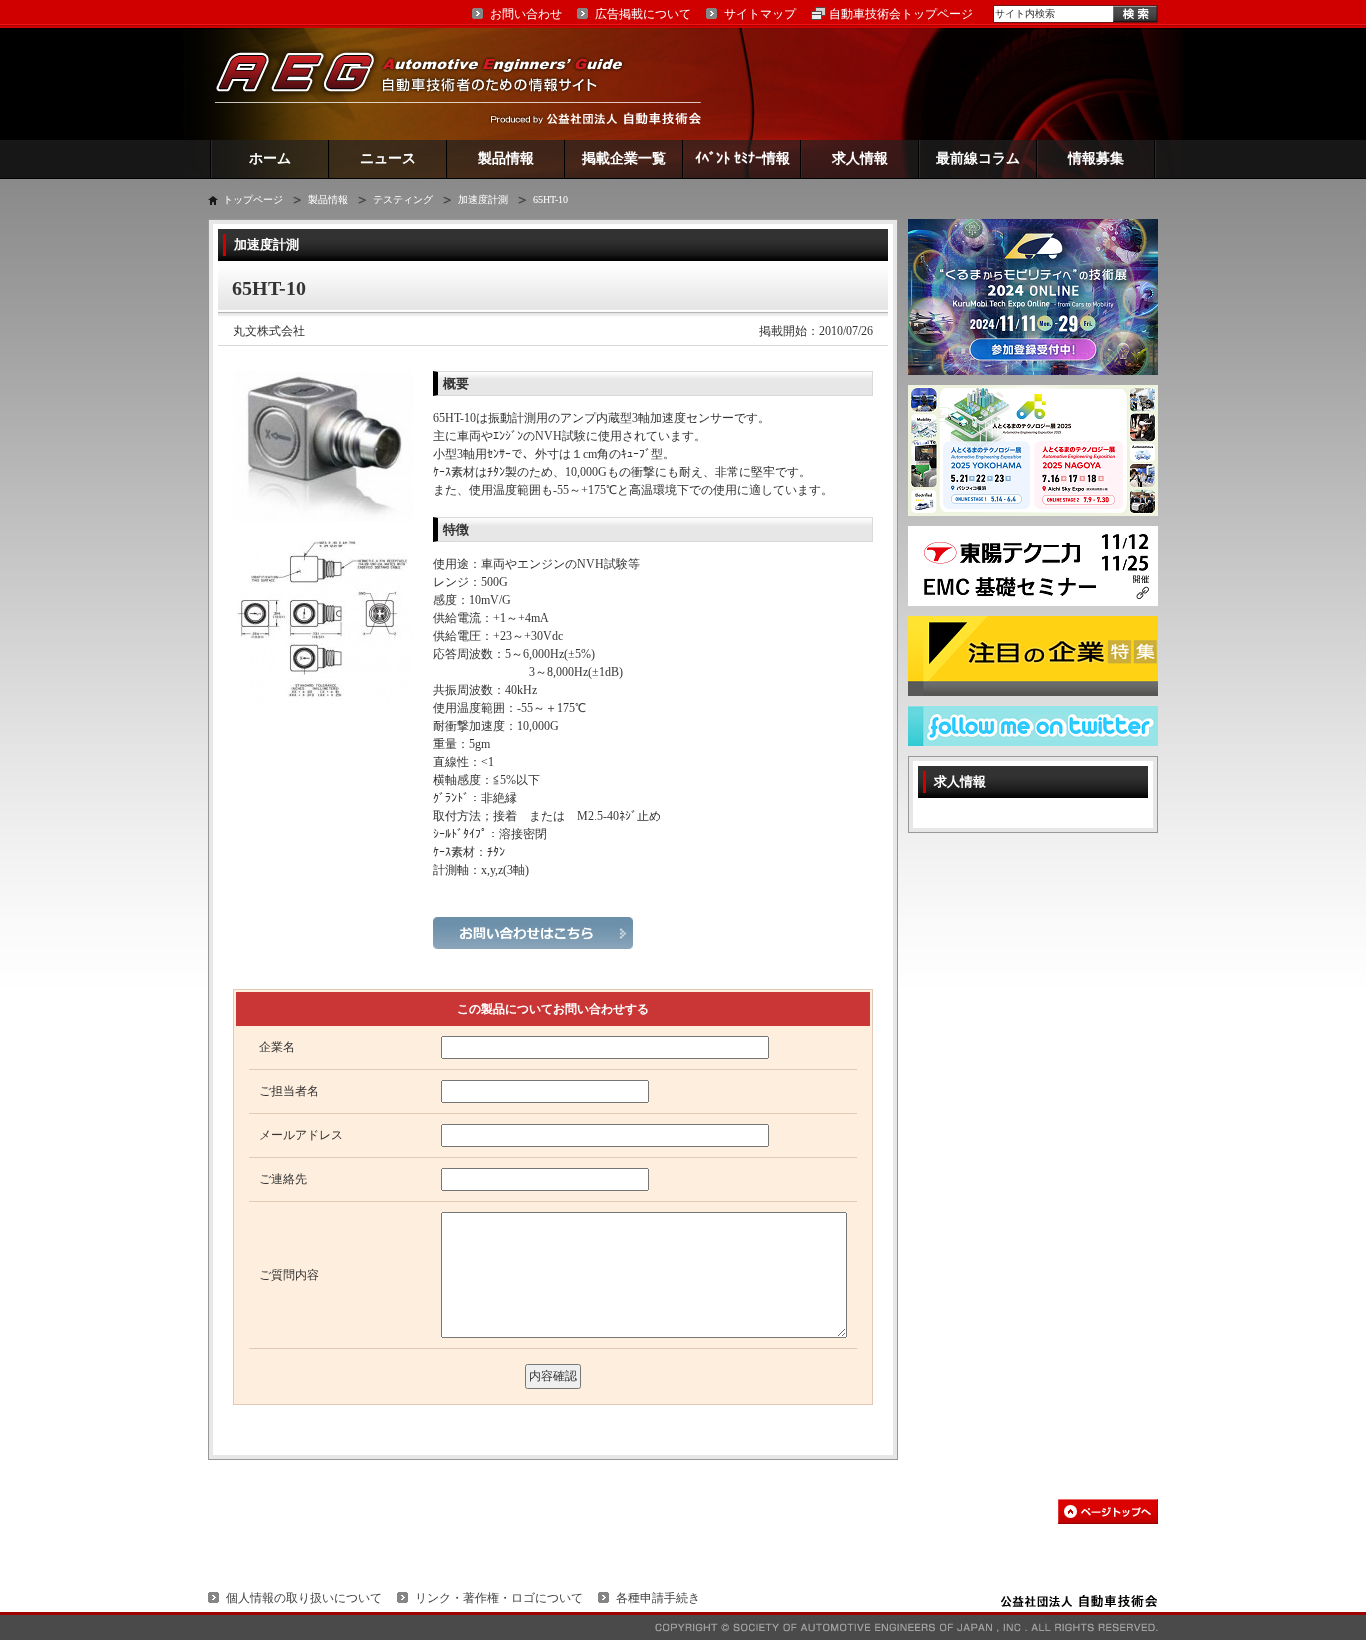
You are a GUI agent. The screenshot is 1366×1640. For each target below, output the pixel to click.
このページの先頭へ (1108, 1511)
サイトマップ (760, 14)
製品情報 (506, 158)
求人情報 (860, 158)
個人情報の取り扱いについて (304, 1598)
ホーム (270, 158)
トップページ (253, 199)
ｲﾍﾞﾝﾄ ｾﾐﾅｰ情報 (742, 158)
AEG (432, 83)
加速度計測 (483, 199)
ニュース (388, 158)
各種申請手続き (658, 1598)
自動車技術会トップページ (901, 14)
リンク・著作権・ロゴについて (499, 1598)
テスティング (403, 199)
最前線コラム (978, 158)
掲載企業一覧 (624, 158)
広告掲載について (643, 14)
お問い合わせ (526, 14)
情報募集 (1096, 158)
